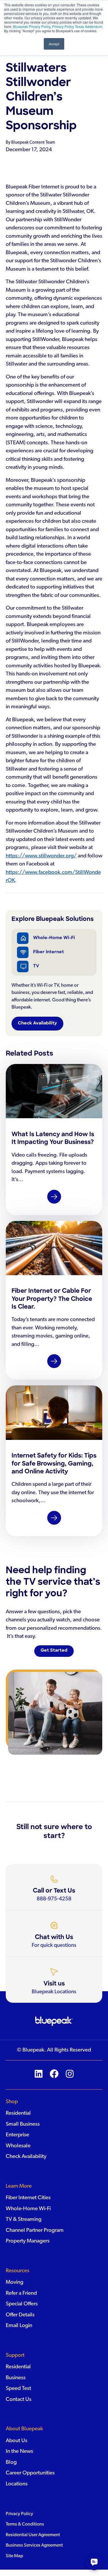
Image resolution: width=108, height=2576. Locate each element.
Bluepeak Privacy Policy (31, 26)
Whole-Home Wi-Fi (54, 938)
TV (36, 966)
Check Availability (37, 1023)
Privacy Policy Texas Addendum (77, 26)
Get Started (54, 1651)
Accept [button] (54, 44)
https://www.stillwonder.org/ (41, 856)
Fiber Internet (49, 952)
